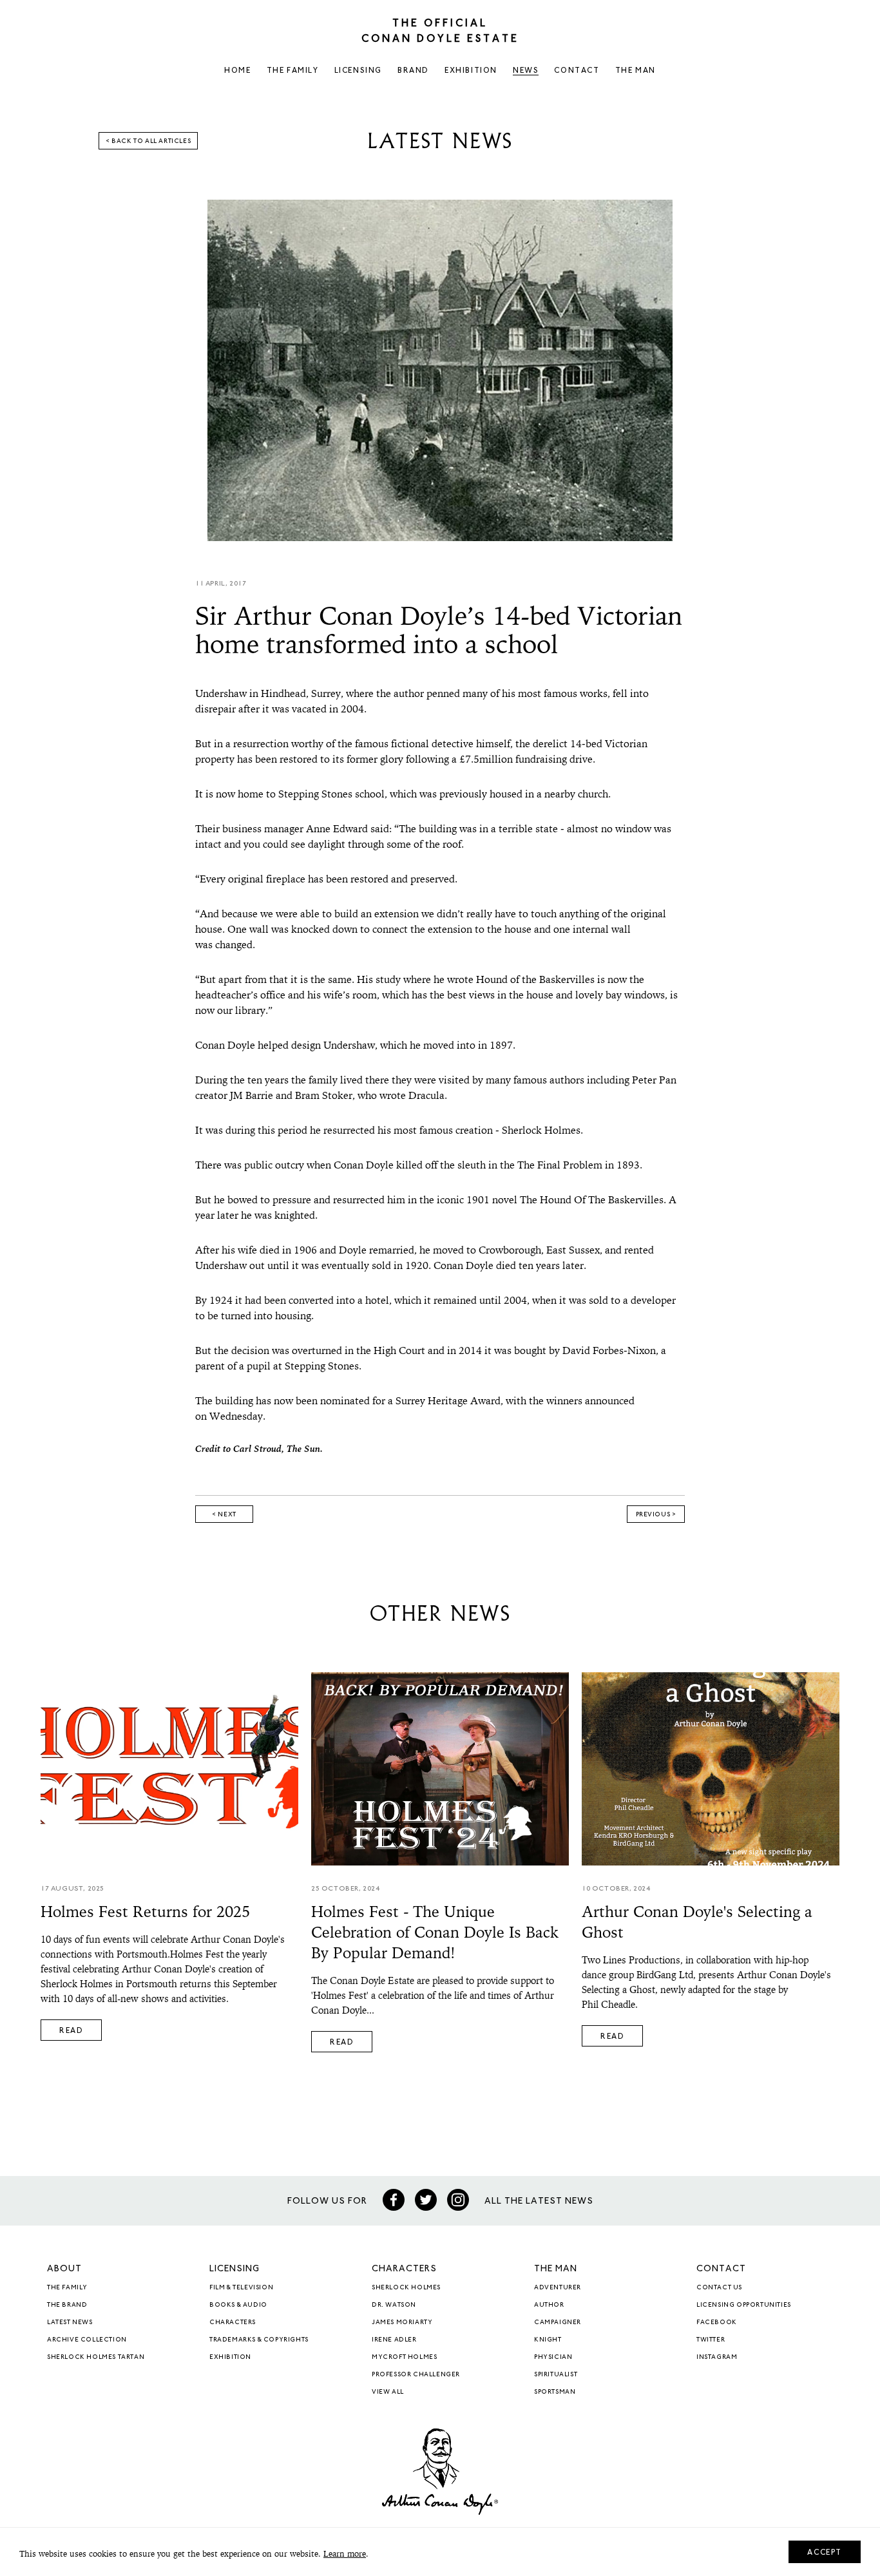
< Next (224, 1515)
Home (237, 71)
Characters (233, 2323)
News (526, 71)
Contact (577, 71)
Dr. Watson (394, 2305)
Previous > (656, 1515)
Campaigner (558, 2323)
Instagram (717, 2358)
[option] (440, 370)
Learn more (345, 2554)
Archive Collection (87, 2340)
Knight (548, 2340)
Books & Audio (238, 2305)
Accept (825, 2553)
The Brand (67, 2305)
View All (388, 2392)
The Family (293, 71)
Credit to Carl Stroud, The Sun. (259, 1450)
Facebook (717, 2323)
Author (549, 2305)
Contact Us (719, 2288)
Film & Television (241, 2288)
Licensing (358, 71)
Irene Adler (394, 2340)
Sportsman (555, 2392)
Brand (413, 71)
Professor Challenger (416, 2375)
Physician (553, 2358)
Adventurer (558, 2288)
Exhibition (471, 71)
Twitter (711, 2340)
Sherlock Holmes (406, 2288)
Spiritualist (556, 2375)
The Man (636, 71)
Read (71, 2031)
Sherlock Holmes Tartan (96, 2358)
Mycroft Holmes (404, 2358)
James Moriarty (402, 2323)
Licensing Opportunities (744, 2305)
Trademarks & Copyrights (259, 2340)
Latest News (70, 2323)
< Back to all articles (148, 142)
